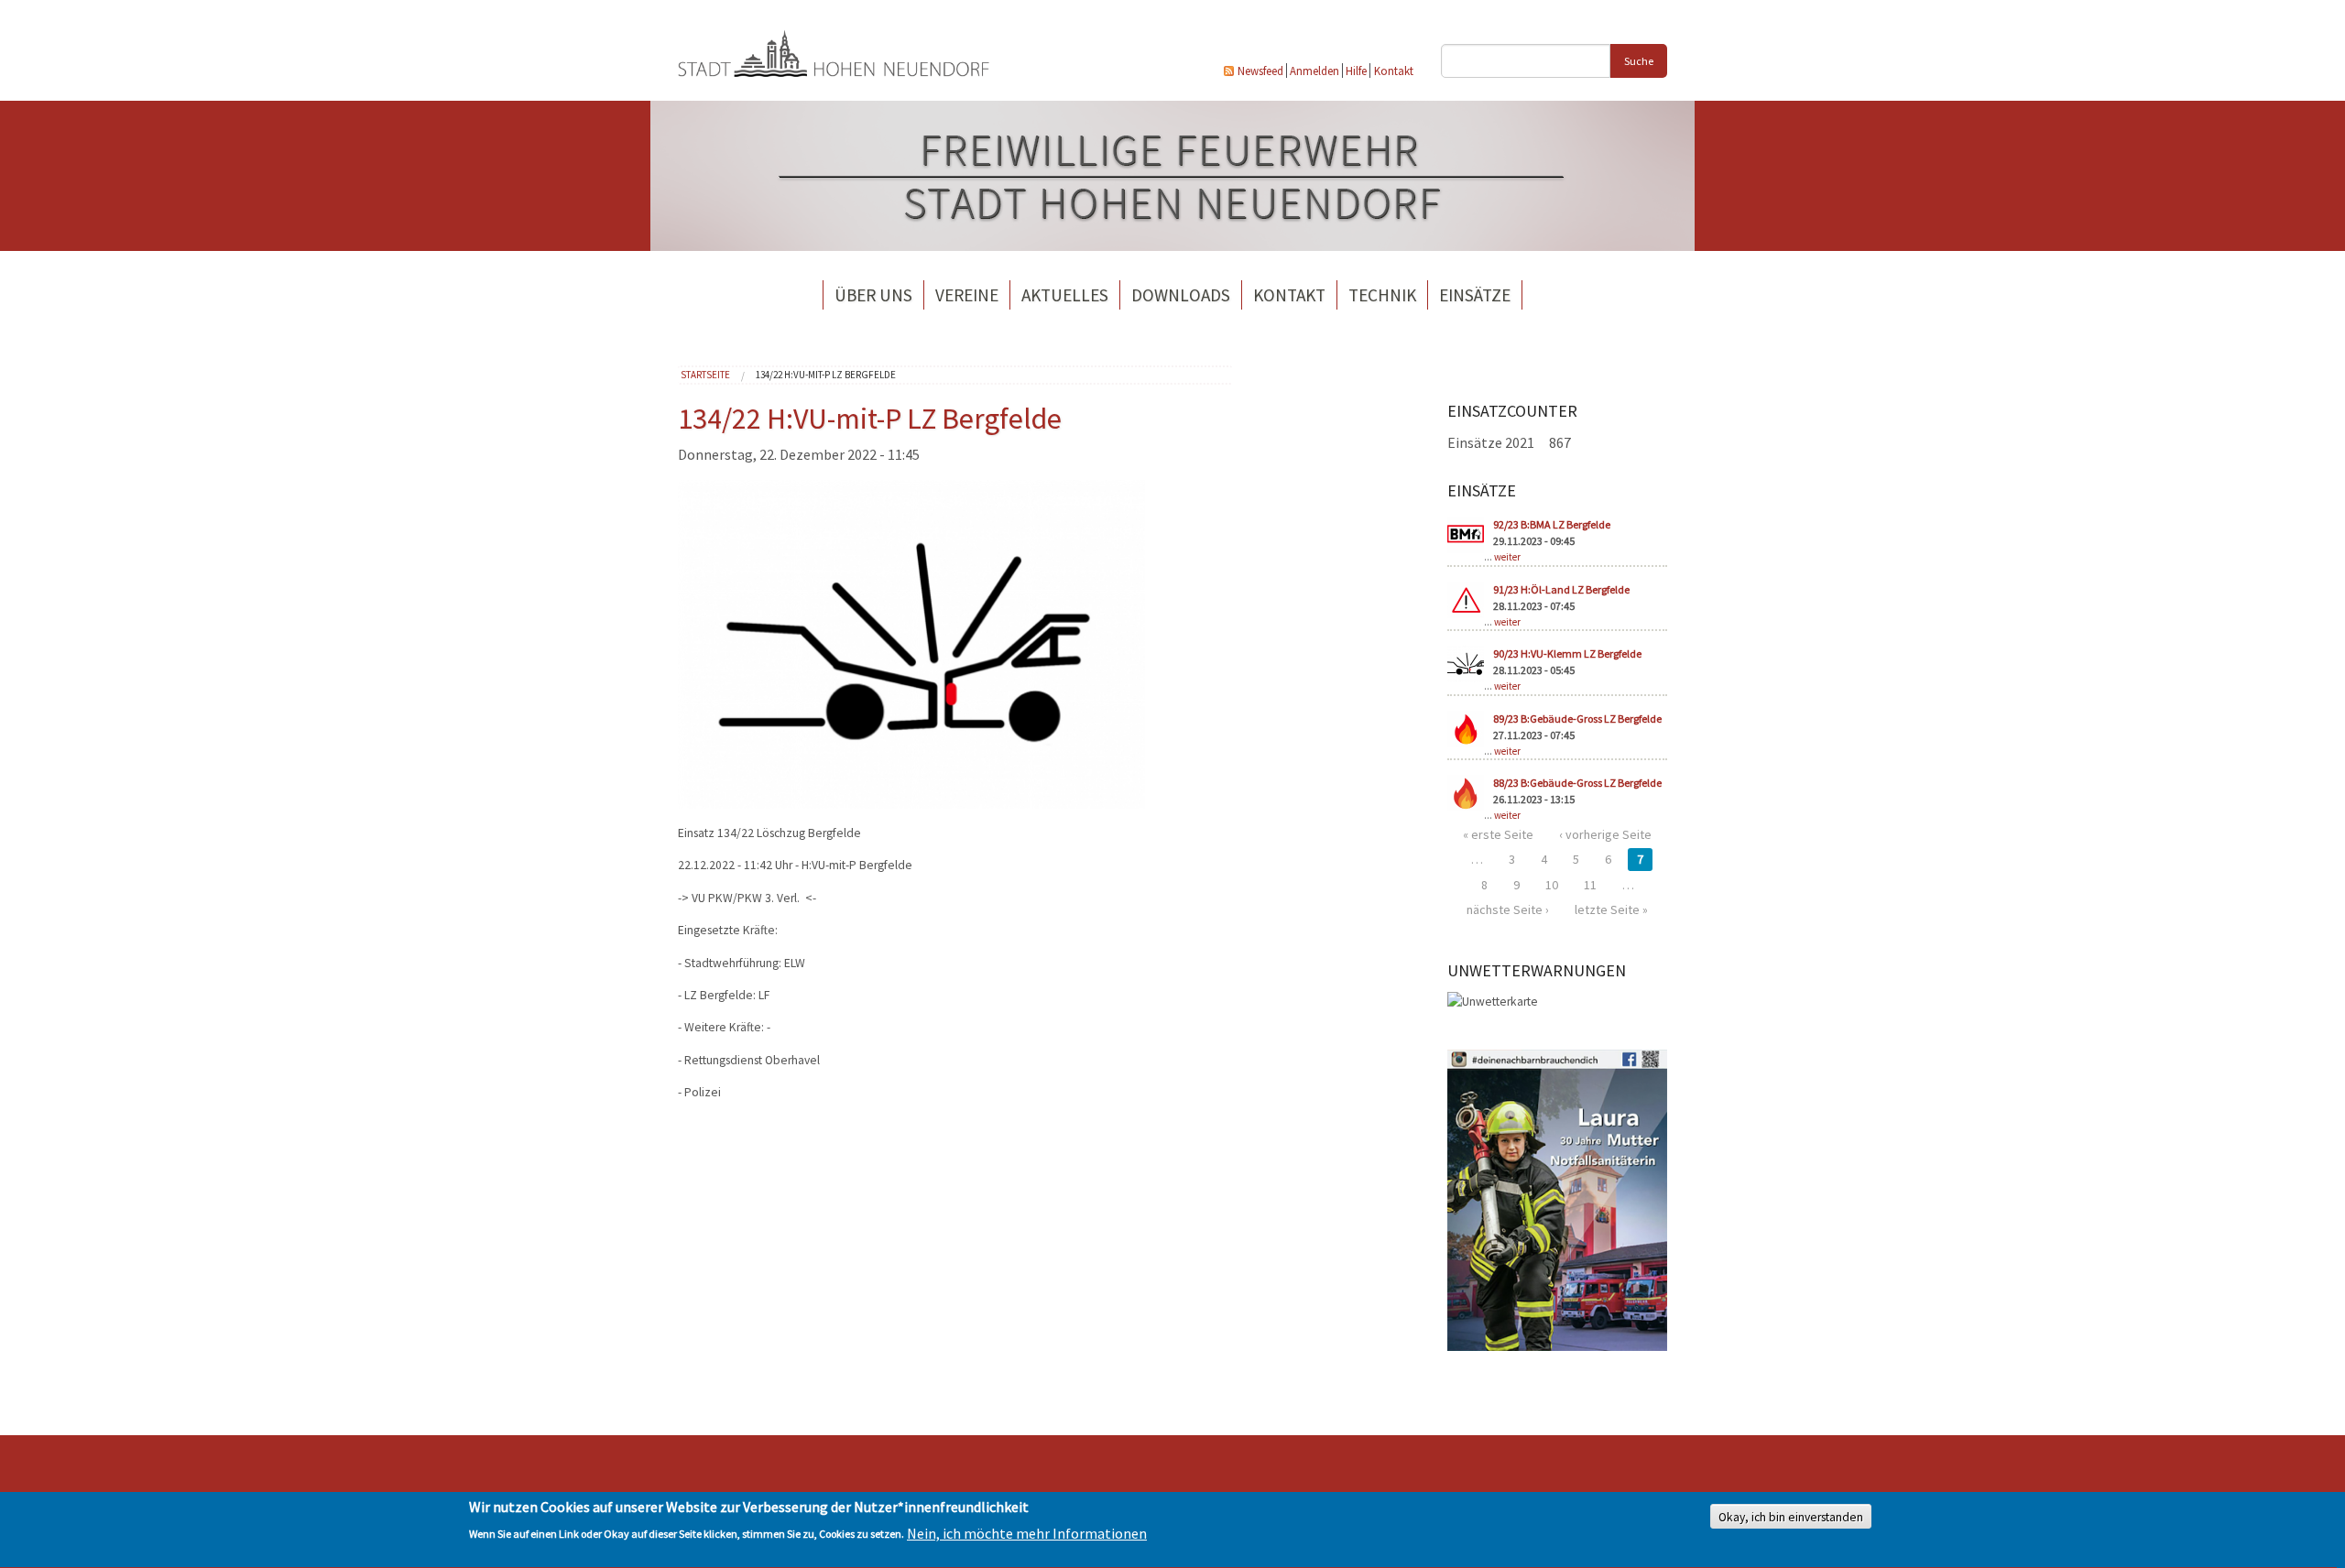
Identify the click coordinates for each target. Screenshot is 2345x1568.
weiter (1507, 557)
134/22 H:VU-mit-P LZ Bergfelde (826, 375)
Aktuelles (1065, 295)
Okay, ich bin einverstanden (1791, 1517)
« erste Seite (1498, 834)
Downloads (1181, 295)
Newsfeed (1260, 71)
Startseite (705, 375)
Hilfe (1356, 71)
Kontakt (1394, 71)
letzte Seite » (1611, 909)
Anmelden (1314, 71)
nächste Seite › (1508, 909)
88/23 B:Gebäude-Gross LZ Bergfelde (1577, 783)
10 (1552, 885)
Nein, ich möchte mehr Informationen (1027, 1533)
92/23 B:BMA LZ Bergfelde (1552, 524)
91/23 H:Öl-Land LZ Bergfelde (1561, 589)
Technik (1382, 295)
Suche (1639, 61)
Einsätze (1475, 295)
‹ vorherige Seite (1605, 834)
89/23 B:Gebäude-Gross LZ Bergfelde (1577, 719)
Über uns (873, 295)
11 (1590, 885)
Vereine (967, 295)
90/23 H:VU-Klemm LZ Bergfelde (1567, 653)
